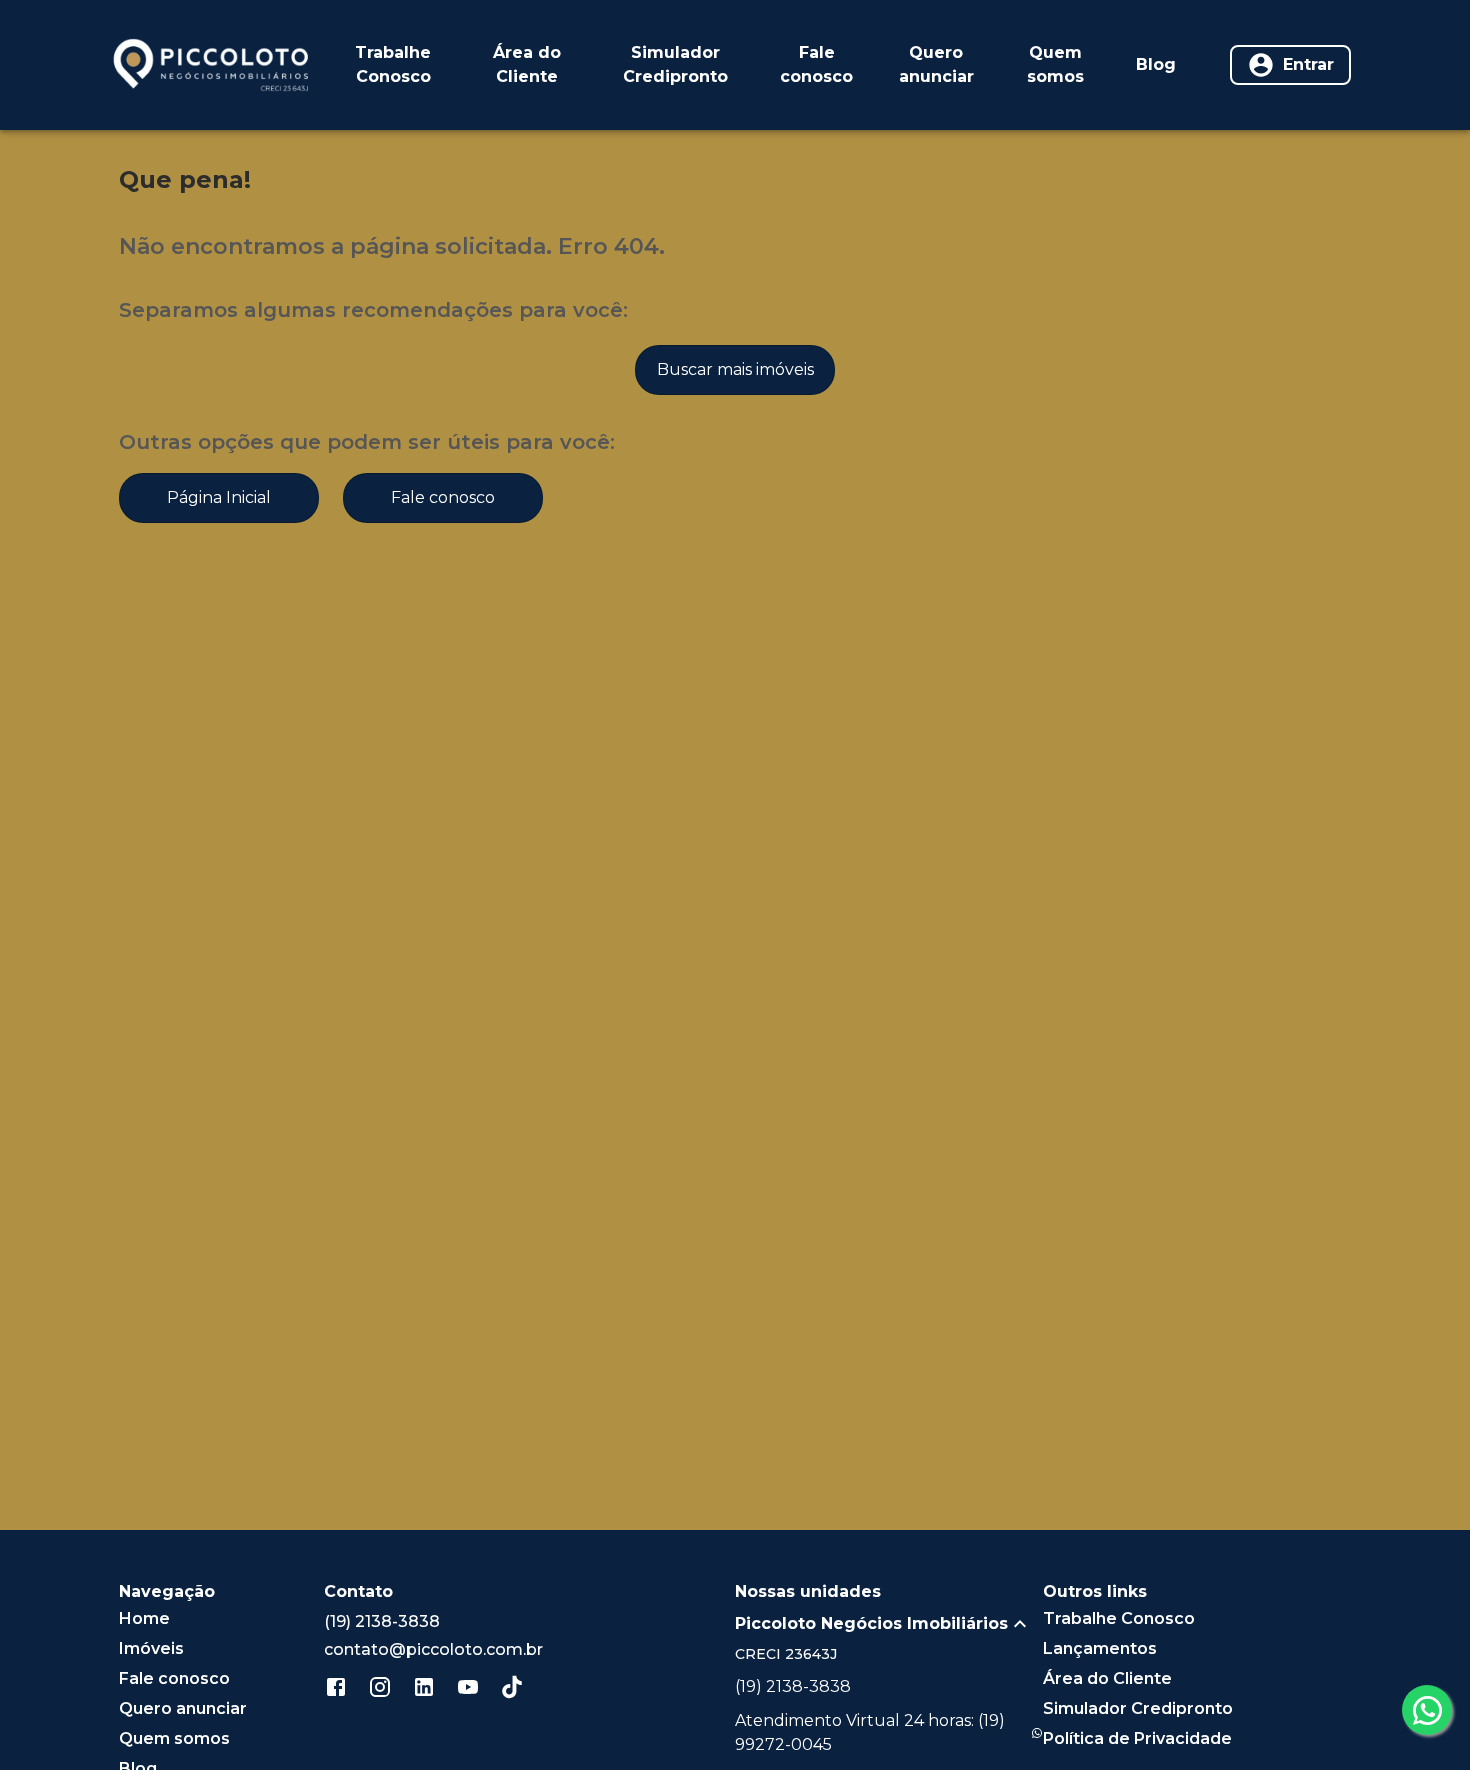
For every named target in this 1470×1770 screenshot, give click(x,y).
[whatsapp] (1427, 1710)
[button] (889, 1624)
